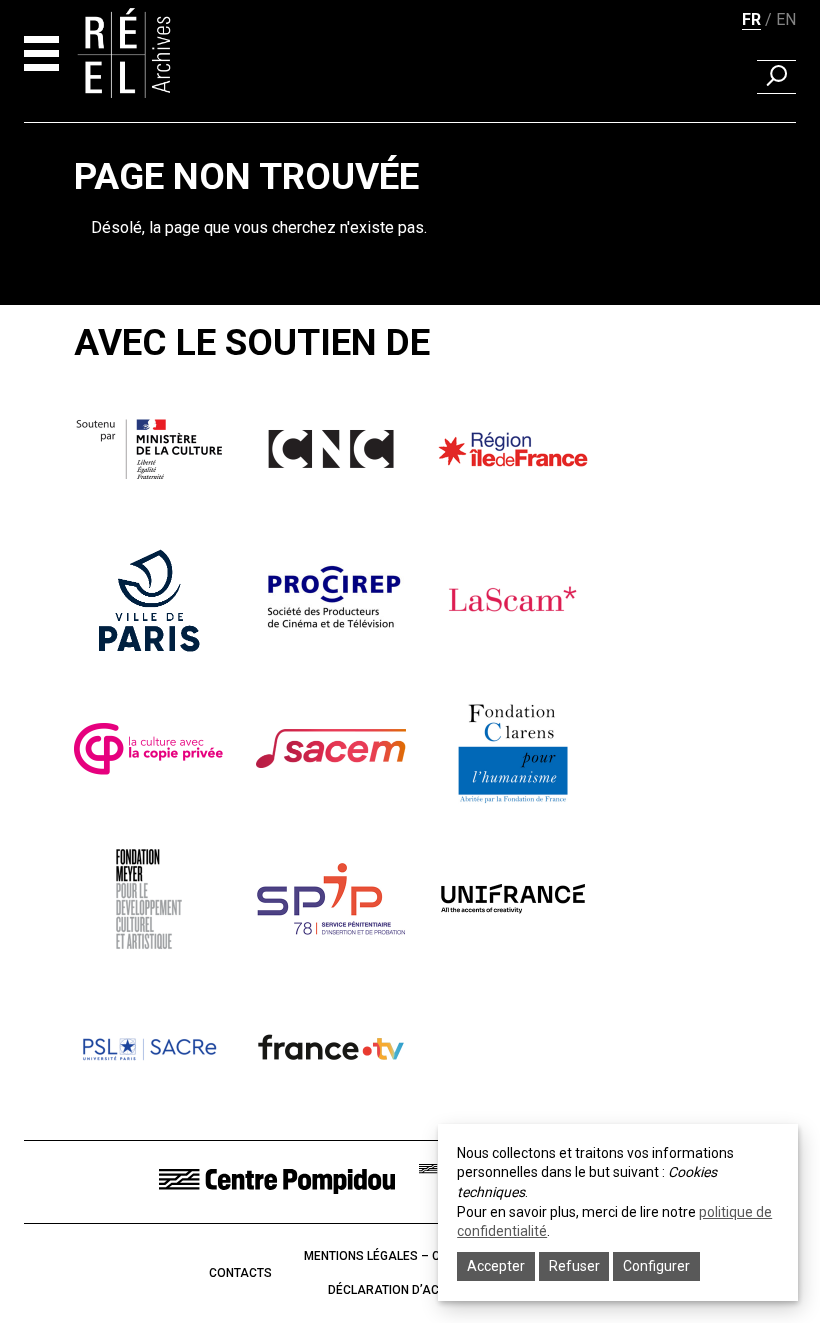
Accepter (496, 1266)
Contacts (240, 1273)
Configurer (656, 1266)
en (786, 19)
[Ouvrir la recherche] (776, 77)
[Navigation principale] (41, 53)
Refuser (574, 1266)
